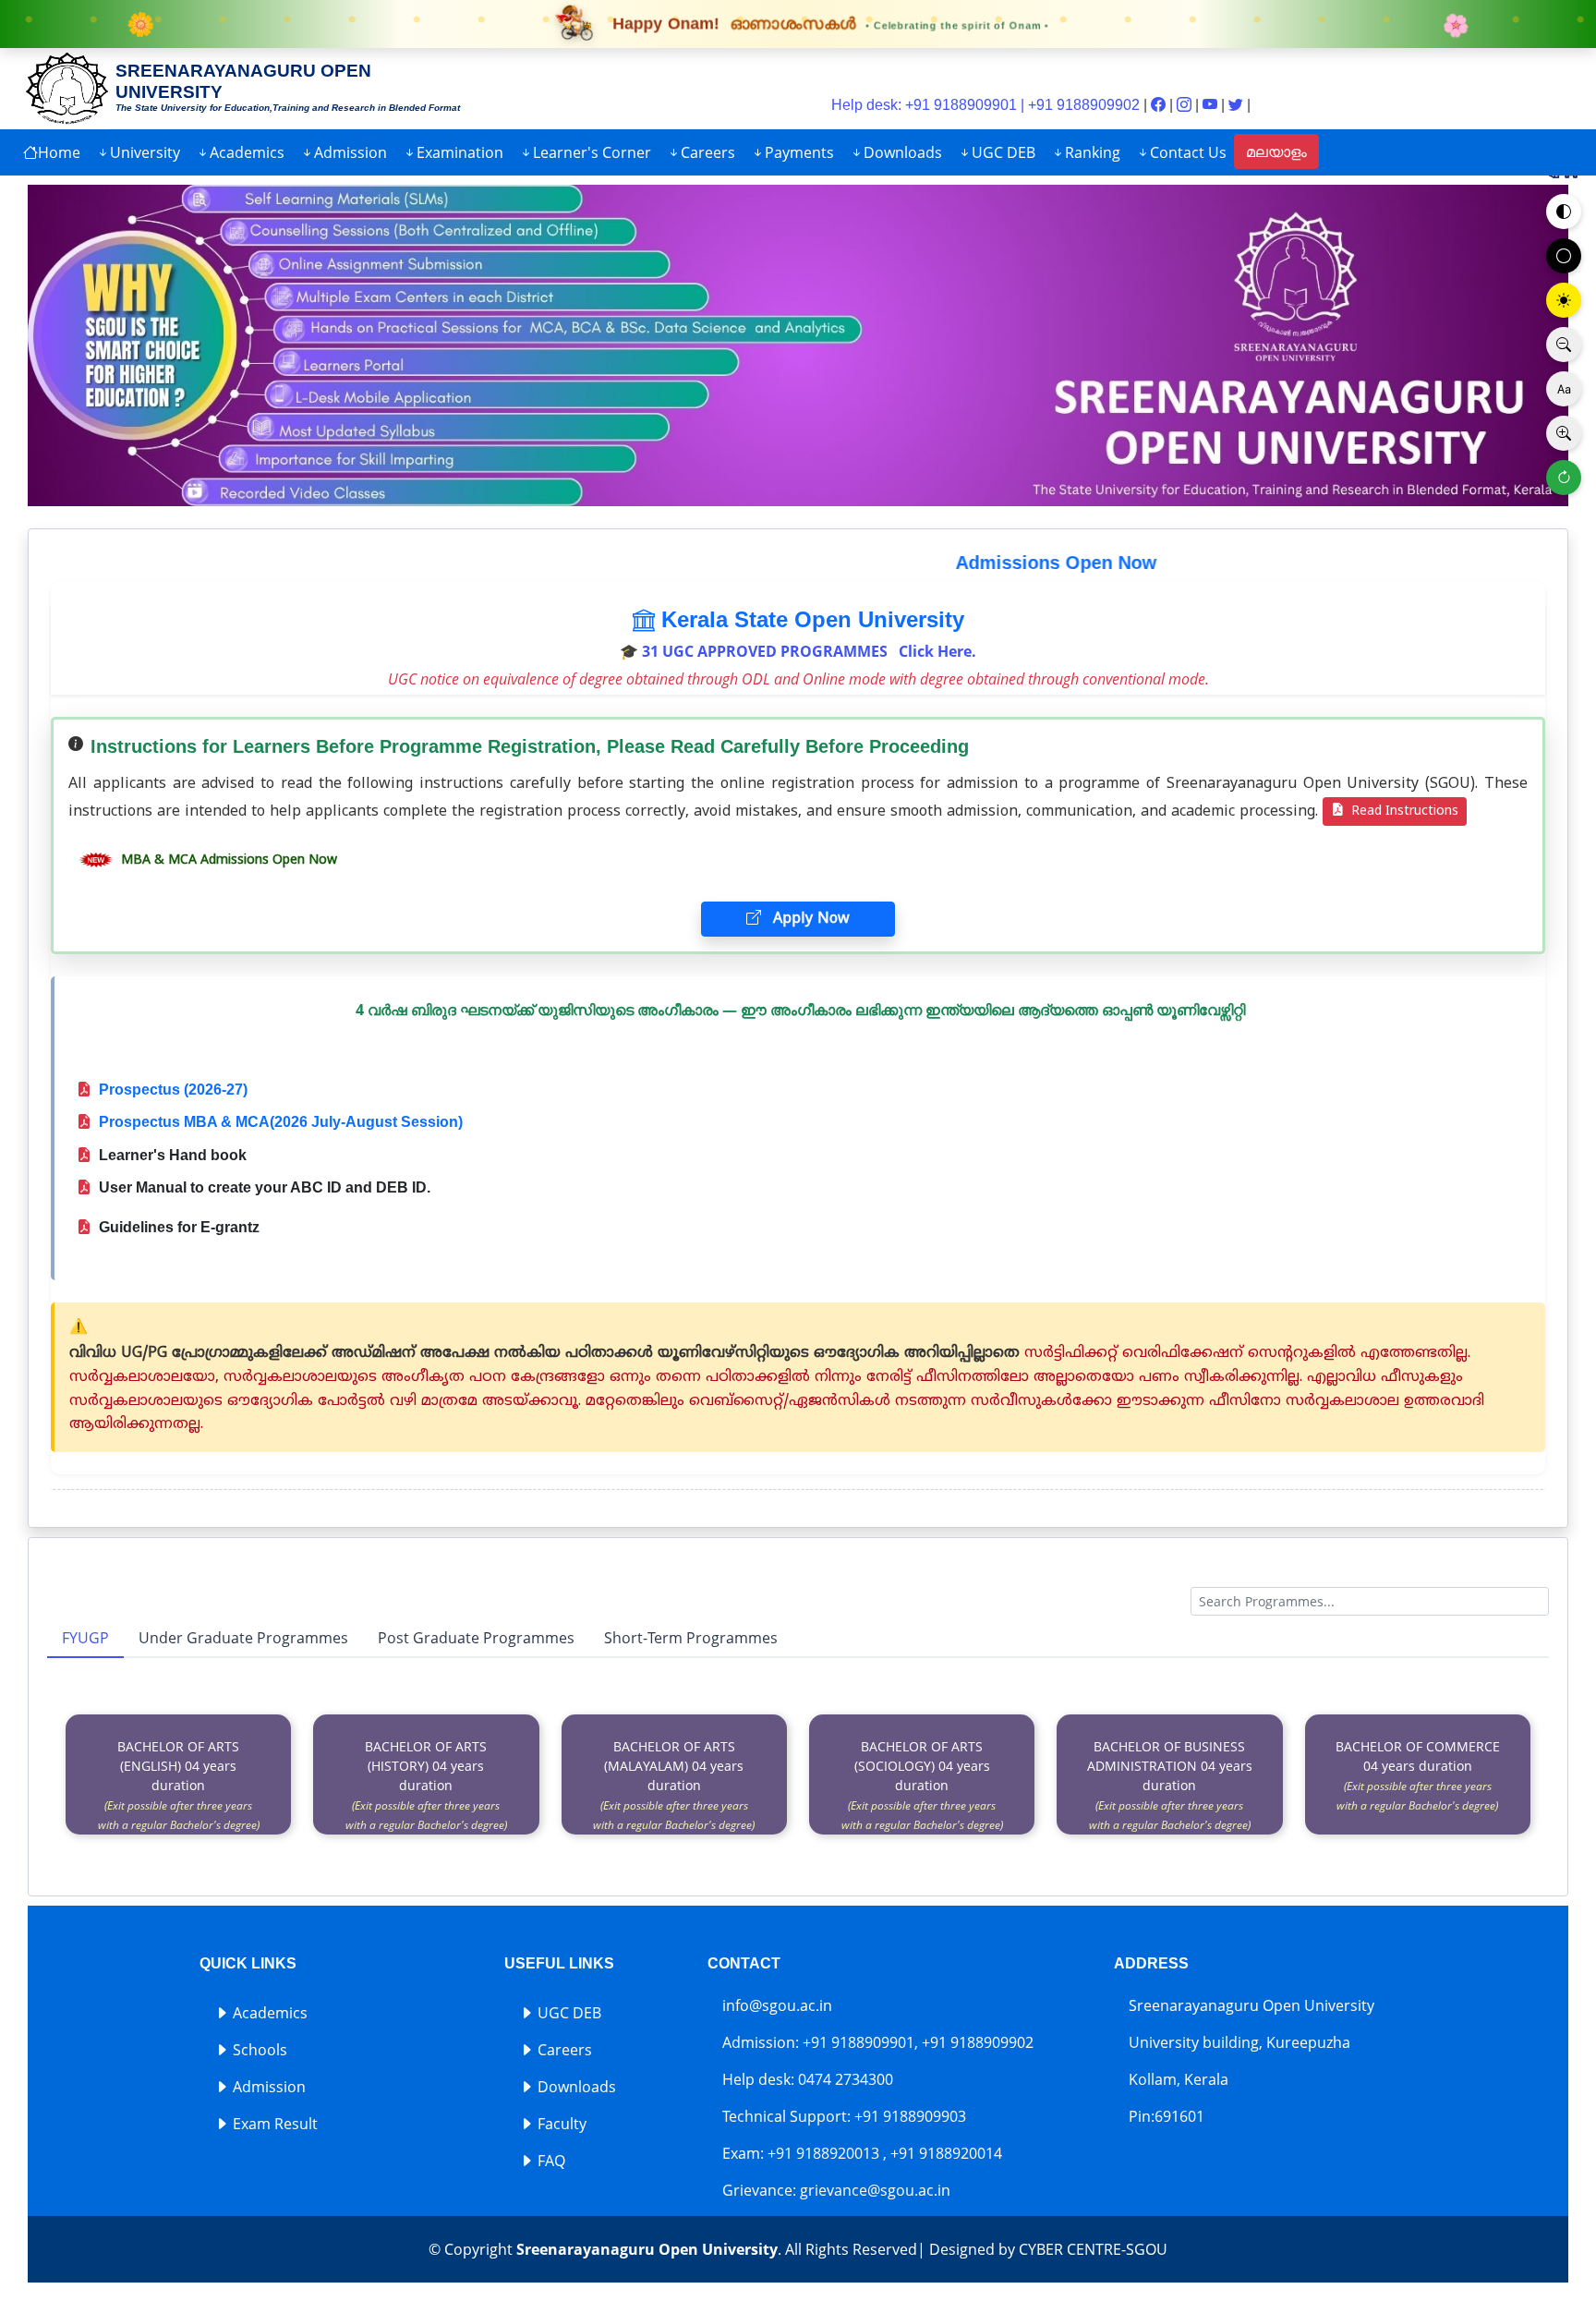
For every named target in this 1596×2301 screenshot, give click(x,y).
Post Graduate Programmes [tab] (476, 1638)
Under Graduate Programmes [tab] (243, 1638)
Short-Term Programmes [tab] (691, 1638)
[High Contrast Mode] (1564, 300)
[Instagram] (1186, 105)
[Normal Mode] (1564, 212)
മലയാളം (1276, 151)
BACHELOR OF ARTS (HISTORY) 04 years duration (426, 1785)
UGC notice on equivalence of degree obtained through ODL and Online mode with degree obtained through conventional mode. (798, 679)
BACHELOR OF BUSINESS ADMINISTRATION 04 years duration (1170, 1785)
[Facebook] (1160, 105)
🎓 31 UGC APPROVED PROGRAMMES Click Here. (798, 651)
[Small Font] (1564, 345)
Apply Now (809, 919)
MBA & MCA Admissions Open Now (227, 860)
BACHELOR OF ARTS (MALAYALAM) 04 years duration (674, 1785)
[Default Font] (1564, 389)
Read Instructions (1403, 811)
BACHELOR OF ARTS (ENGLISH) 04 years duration (179, 1785)
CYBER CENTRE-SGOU (1093, 2249)
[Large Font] (1564, 433)
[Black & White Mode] (1564, 256)
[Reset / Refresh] (1564, 478)
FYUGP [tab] (85, 1638)
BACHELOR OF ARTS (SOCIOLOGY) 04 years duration (922, 1785)
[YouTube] (1212, 105)
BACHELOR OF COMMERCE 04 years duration (1418, 1775)
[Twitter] (1238, 105)
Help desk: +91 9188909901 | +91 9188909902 (985, 105)
